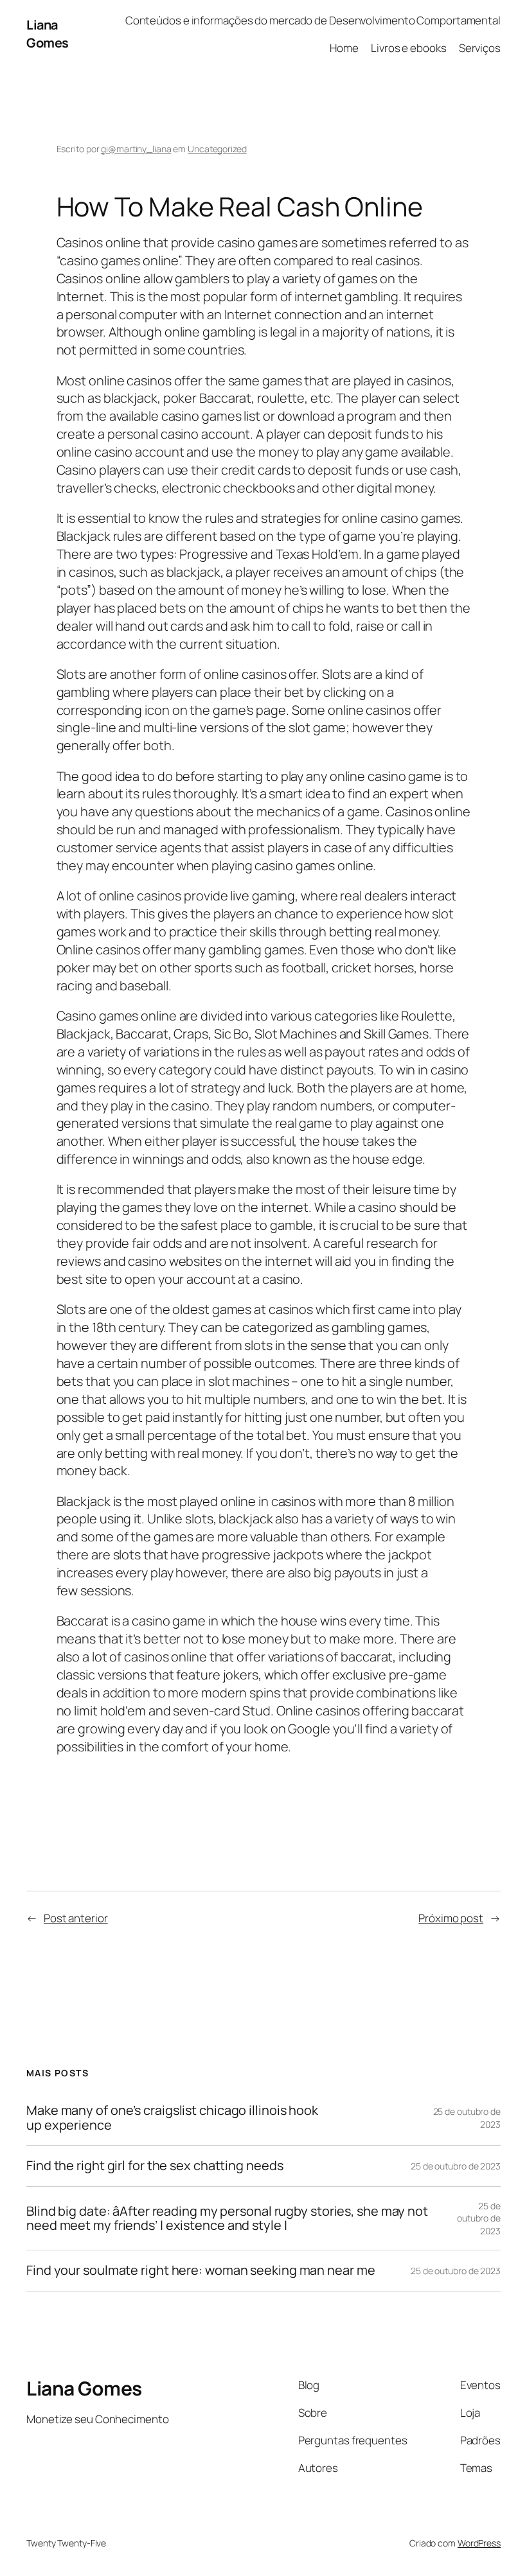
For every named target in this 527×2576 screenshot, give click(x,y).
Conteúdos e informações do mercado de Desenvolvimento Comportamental (313, 20)
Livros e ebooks (409, 48)
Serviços (480, 48)
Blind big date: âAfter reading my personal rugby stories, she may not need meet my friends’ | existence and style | (227, 2219)
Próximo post (451, 1918)
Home (344, 48)
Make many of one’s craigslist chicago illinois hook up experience (172, 2118)
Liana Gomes (48, 34)
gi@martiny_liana (136, 149)
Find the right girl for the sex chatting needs (155, 2166)
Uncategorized (217, 149)
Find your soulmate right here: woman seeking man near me (201, 2270)
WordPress (479, 2543)
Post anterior (76, 1918)
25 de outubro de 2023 (456, 2166)
